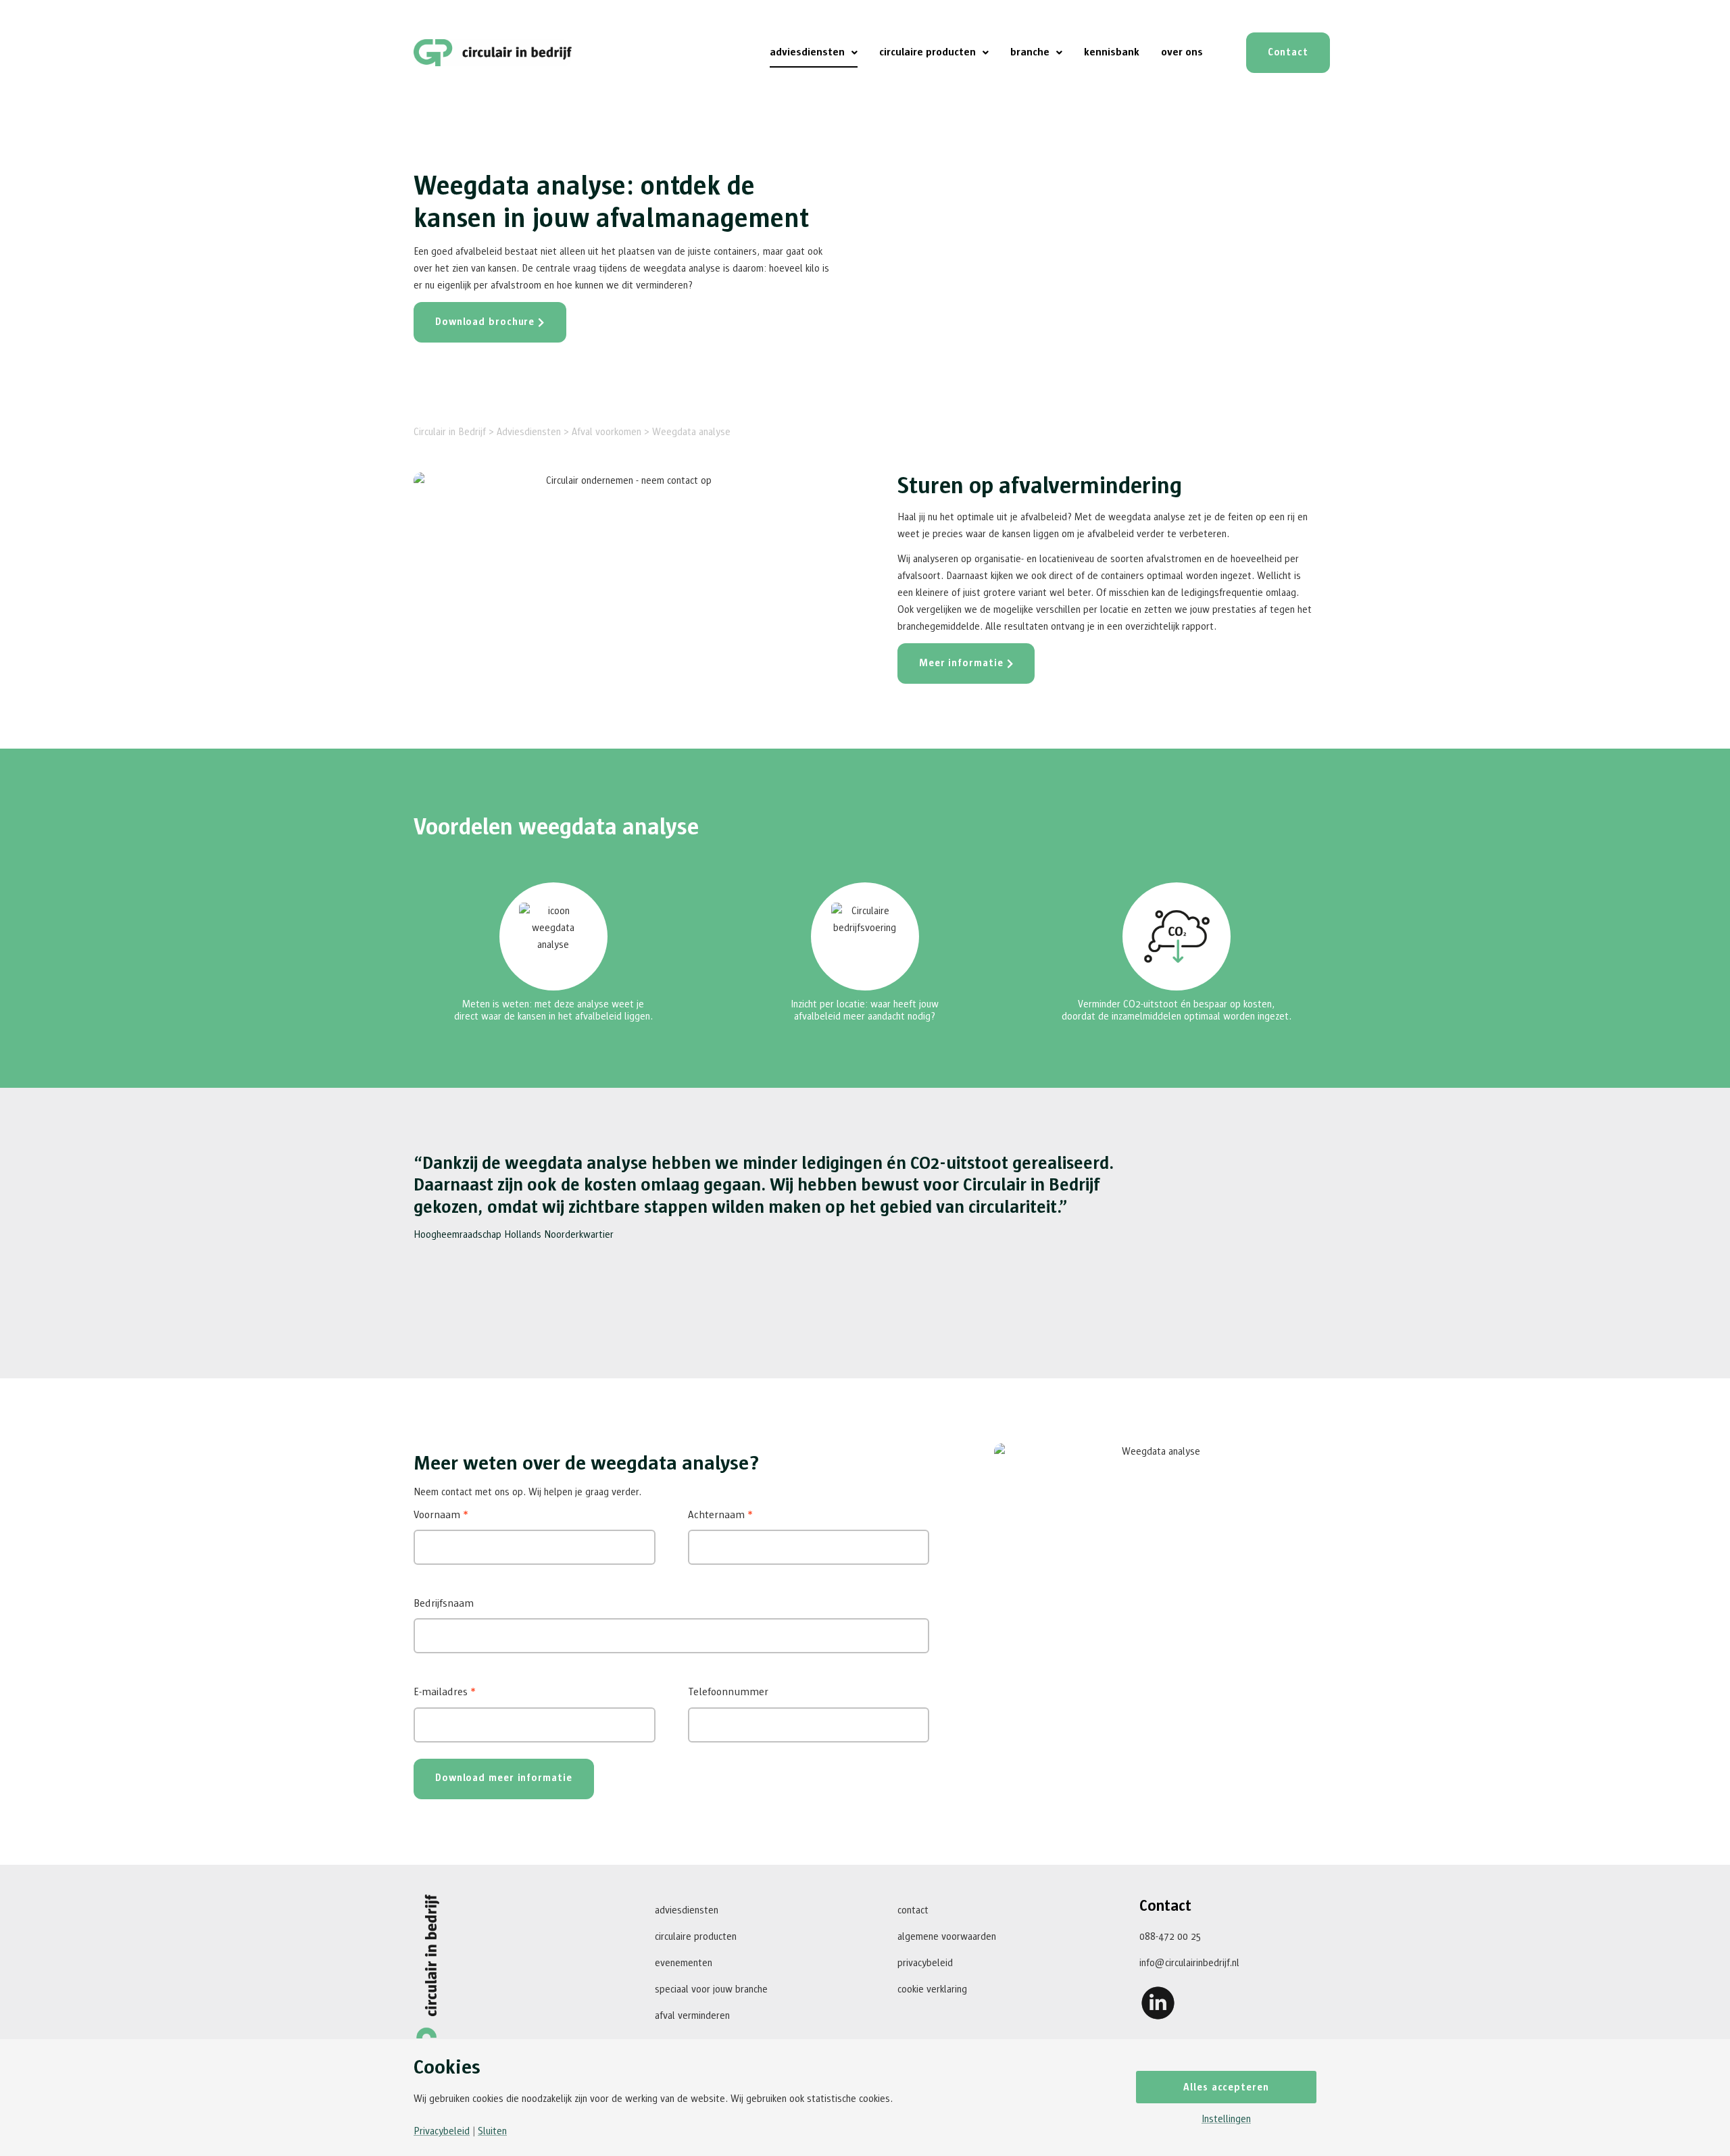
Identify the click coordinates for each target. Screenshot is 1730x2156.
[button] (814, 53)
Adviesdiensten (807, 52)
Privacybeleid (925, 1963)
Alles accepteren (1226, 2087)
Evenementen (684, 1963)
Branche (1030, 52)
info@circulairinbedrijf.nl (1189, 1963)
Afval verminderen (692, 2016)
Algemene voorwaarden (947, 1937)
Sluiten (492, 2131)
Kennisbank (1112, 52)
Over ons (1182, 52)
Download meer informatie (504, 1778)
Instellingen (1226, 2119)
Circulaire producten (928, 52)
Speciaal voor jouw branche (711, 1989)
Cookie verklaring (932, 1989)
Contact (913, 1910)
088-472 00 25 (1170, 1937)
